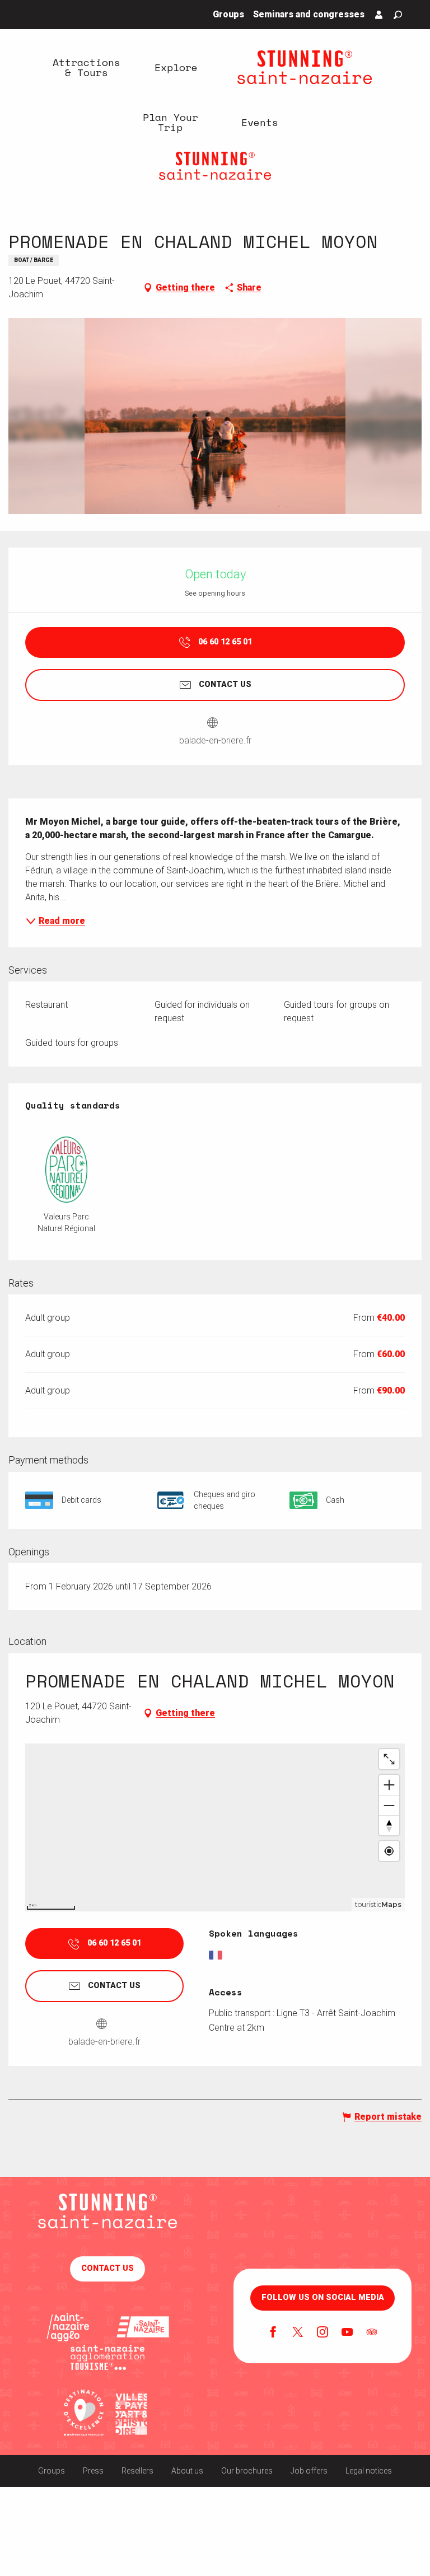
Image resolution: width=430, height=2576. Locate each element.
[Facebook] (273, 2333)
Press (93, 2471)
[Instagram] (322, 2333)
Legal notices (369, 2471)
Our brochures (247, 2471)
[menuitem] (86, 67)
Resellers (137, 2471)
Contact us (107, 2268)
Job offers (309, 2471)
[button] (398, 15)
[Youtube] (347, 2333)
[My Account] (379, 15)
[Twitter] (298, 2333)
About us (187, 2471)
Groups (52, 2471)
